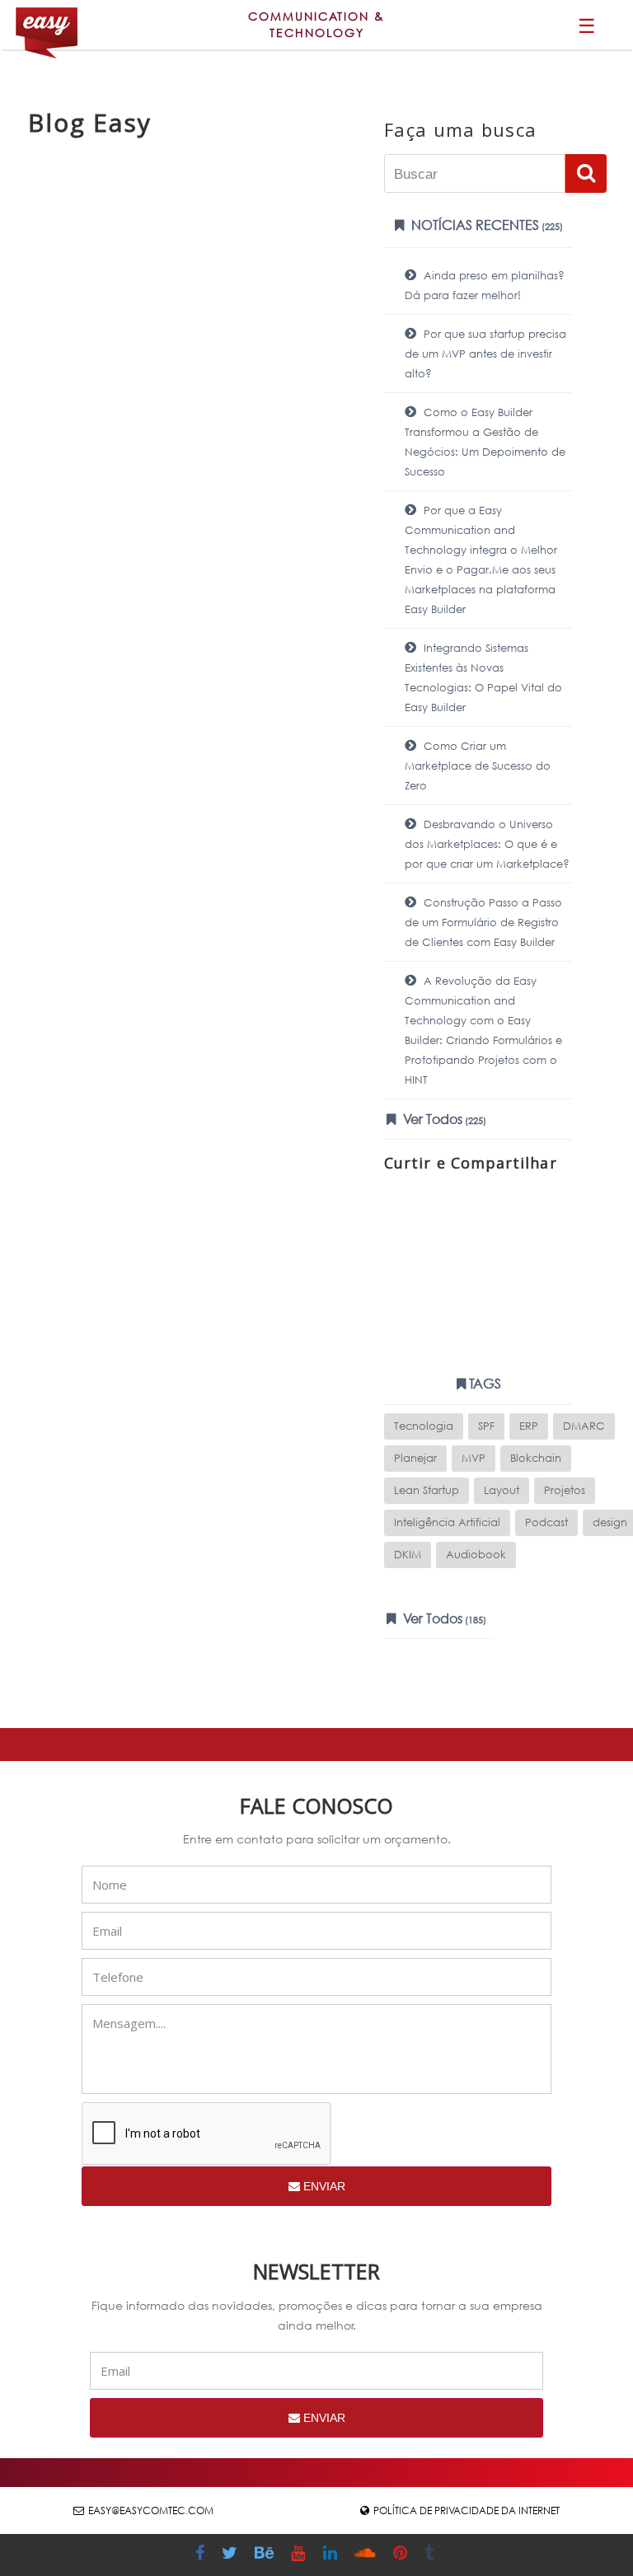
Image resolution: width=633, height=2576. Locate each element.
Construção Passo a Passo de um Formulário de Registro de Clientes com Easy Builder (483, 923)
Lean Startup (427, 1490)
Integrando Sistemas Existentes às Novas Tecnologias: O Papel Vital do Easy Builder (483, 678)
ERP (529, 1426)
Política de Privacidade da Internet (467, 2510)
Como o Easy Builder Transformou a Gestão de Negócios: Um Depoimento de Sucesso (485, 442)
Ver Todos (443, 1119)
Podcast (546, 1522)
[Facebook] (202, 2555)
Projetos (565, 1490)
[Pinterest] (402, 2555)
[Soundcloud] (367, 2555)
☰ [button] (587, 25)
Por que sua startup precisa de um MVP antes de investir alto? (485, 354)
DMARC (584, 1426)
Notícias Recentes (485, 225)
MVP (474, 1458)
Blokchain (536, 1458)
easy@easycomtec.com (151, 2510)
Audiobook (476, 1555)
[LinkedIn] (332, 2555)
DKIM (408, 1555)
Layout (502, 1490)
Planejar (415, 1458)
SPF (486, 1426)
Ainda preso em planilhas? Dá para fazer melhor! (485, 286)
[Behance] (266, 2555)
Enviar (323, 2186)
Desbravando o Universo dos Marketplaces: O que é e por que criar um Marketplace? (487, 844)
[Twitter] (232, 2555)
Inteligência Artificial (447, 1522)
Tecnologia (424, 1426)
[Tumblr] (431, 2555)
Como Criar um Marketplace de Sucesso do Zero (478, 766)
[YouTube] (300, 2555)
